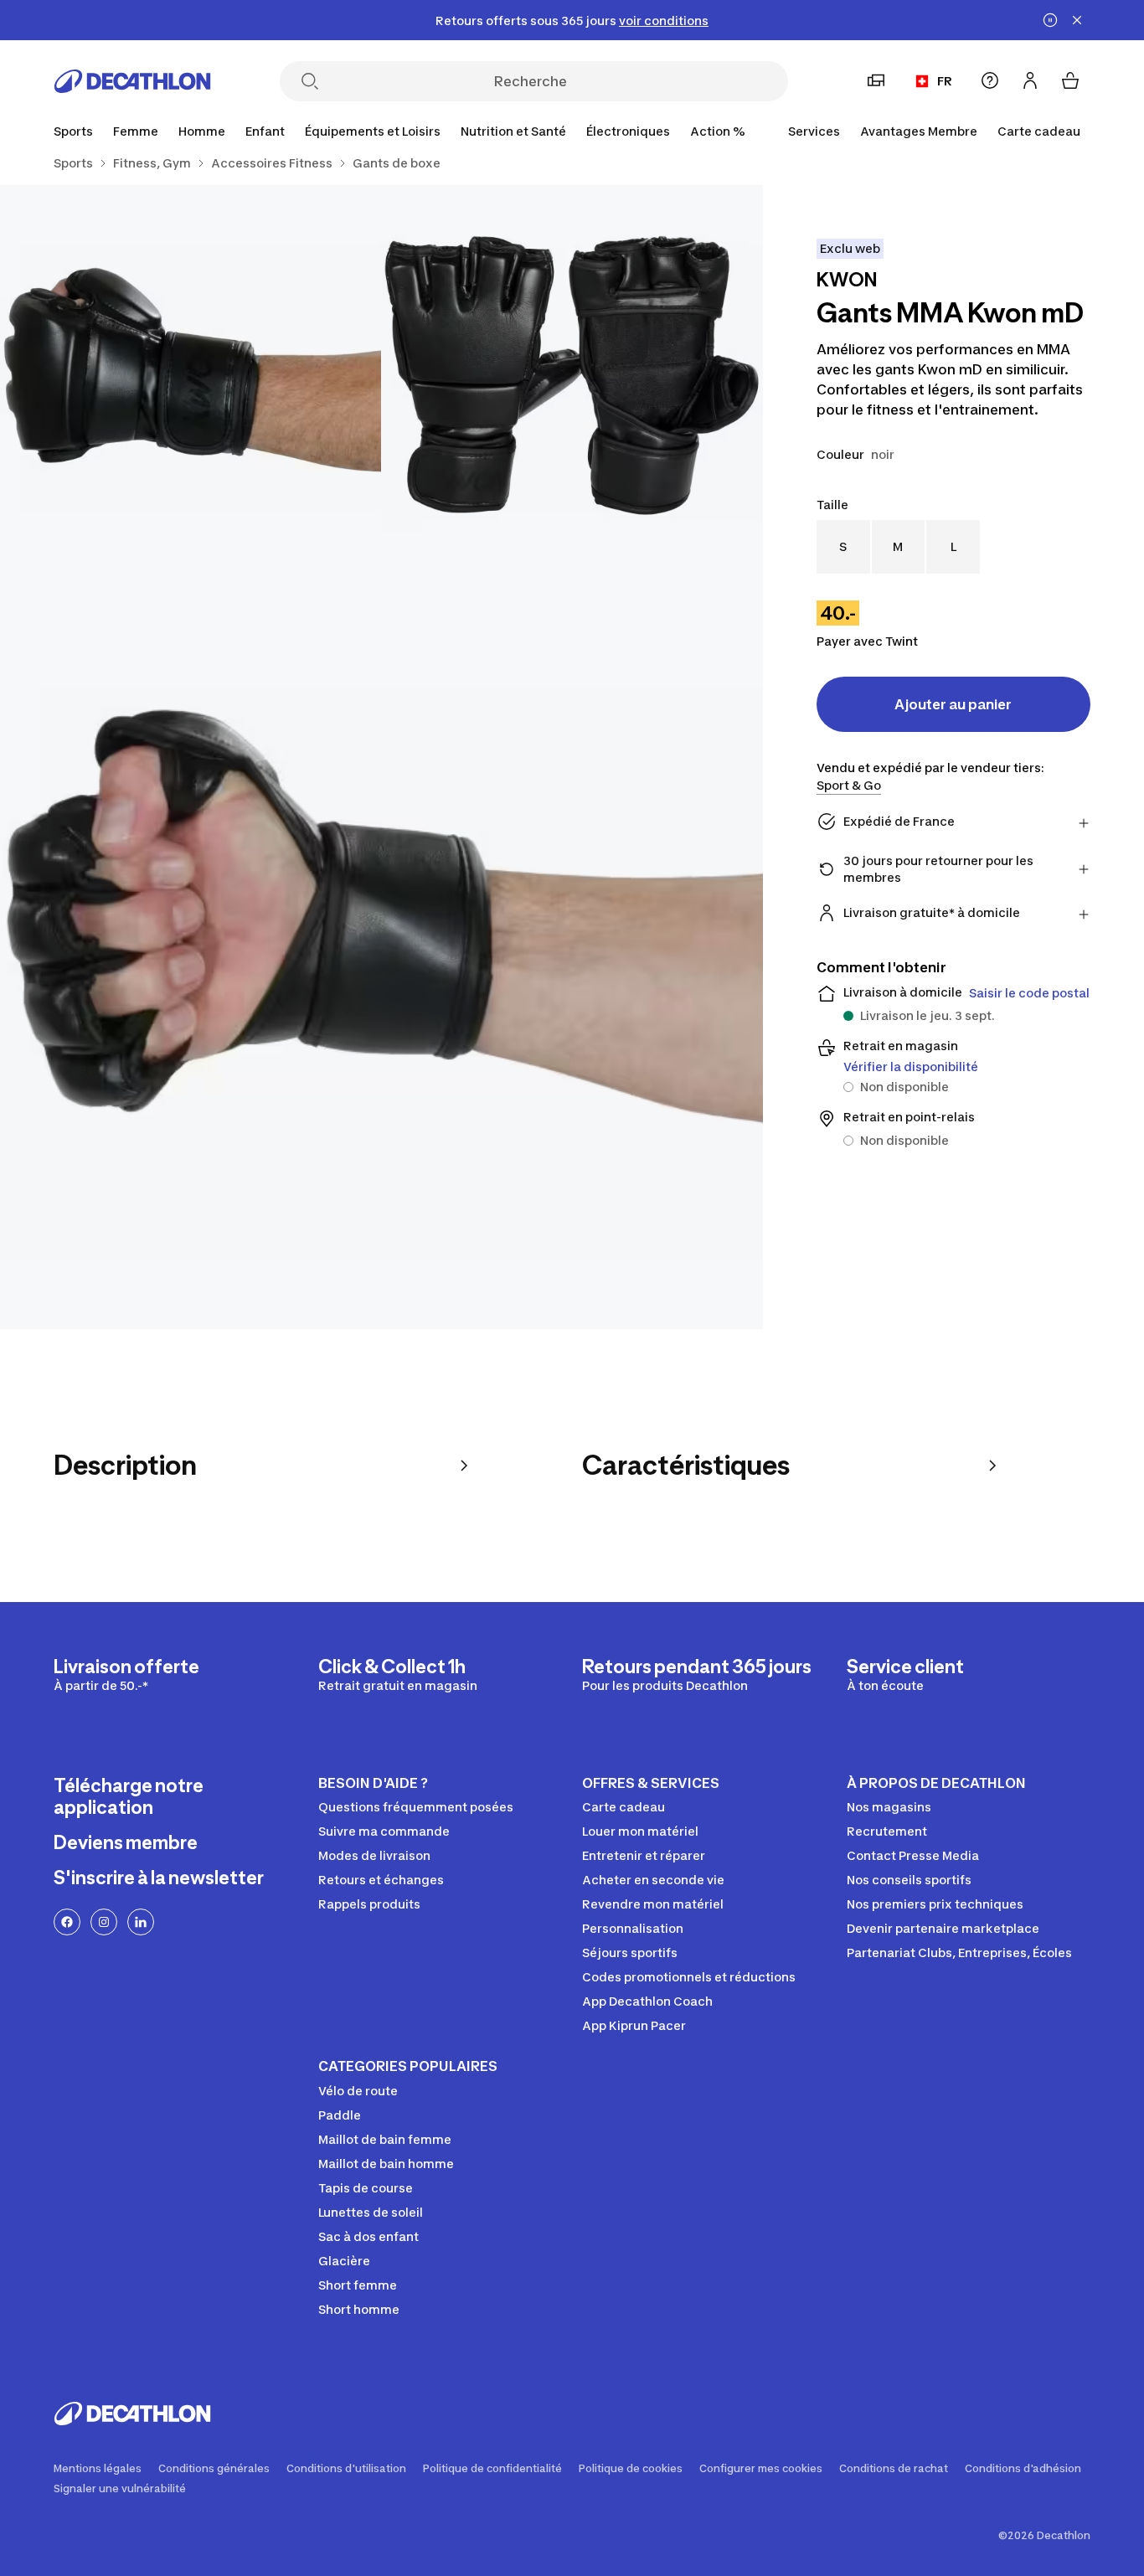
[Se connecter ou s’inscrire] (1030, 80)
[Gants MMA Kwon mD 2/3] (191, 376)
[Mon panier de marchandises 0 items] (1070, 80)
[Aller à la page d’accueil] (132, 81)
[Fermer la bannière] (1077, 20)
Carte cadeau (1039, 131)
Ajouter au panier (953, 704)
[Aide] (990, 80)
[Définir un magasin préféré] (876, 80)
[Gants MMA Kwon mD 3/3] (381, 948)
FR (945, 81)
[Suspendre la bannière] (1050, 20)
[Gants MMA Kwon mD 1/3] (572, 376)
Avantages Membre (919, 131)
